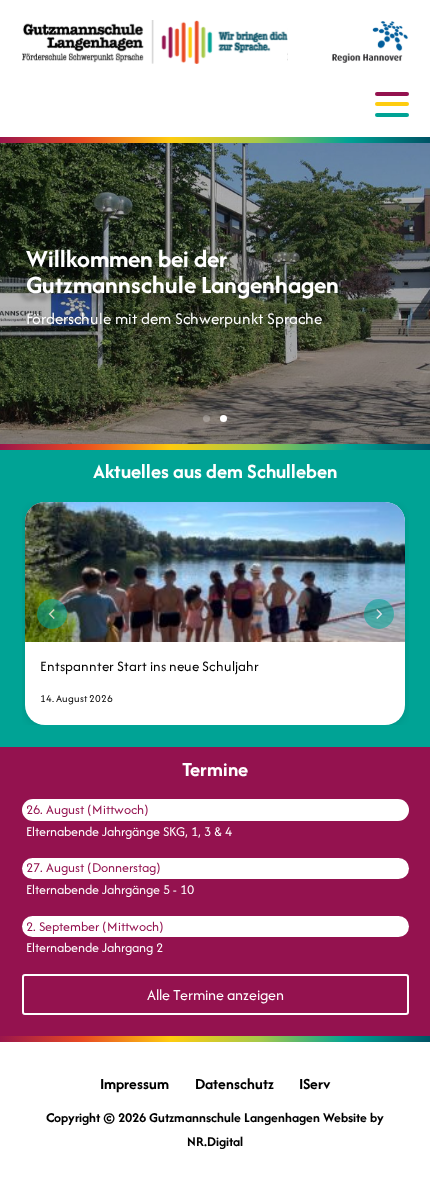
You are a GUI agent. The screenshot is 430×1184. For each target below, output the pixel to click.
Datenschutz (234, 1083)
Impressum (134, 1083)
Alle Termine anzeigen (215, 994)
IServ (314, 1083)
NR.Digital (215, 1141)
